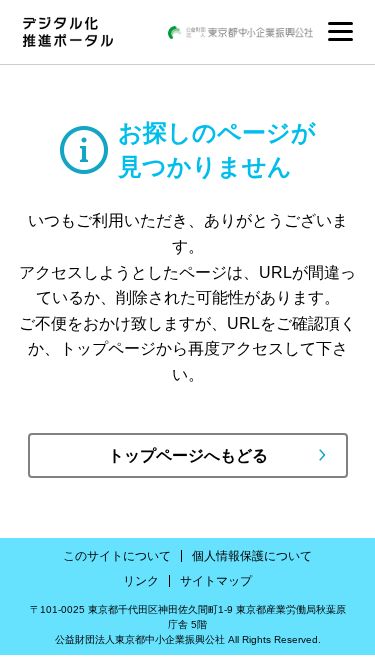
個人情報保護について (252, 556)
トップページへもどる (188, 455)
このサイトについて (117, 556)
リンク (141, 581)
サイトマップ (216, 581)
